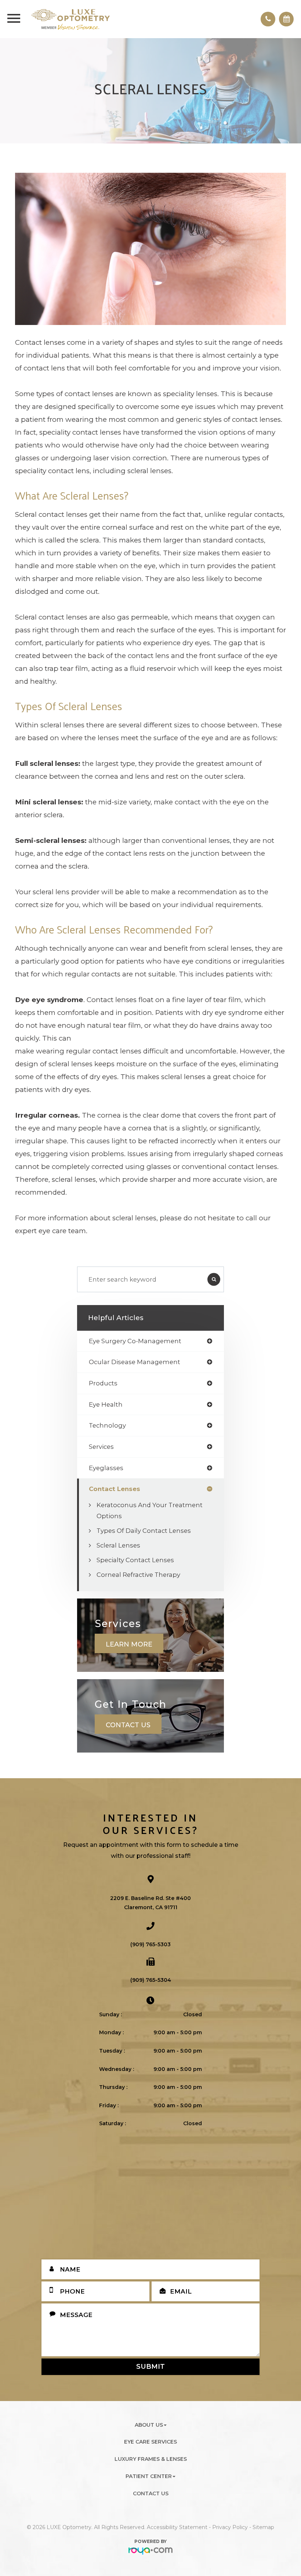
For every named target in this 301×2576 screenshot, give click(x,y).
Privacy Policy (230, 2527)
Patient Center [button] (149, 2476)
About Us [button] (149, 2425)
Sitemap (263, 2527)
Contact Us (128, 1725)
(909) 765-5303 (150, 1944)
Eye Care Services (150, 2442)
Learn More (129, 1644)
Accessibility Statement (177, 2527)
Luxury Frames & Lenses (151, 2459)
